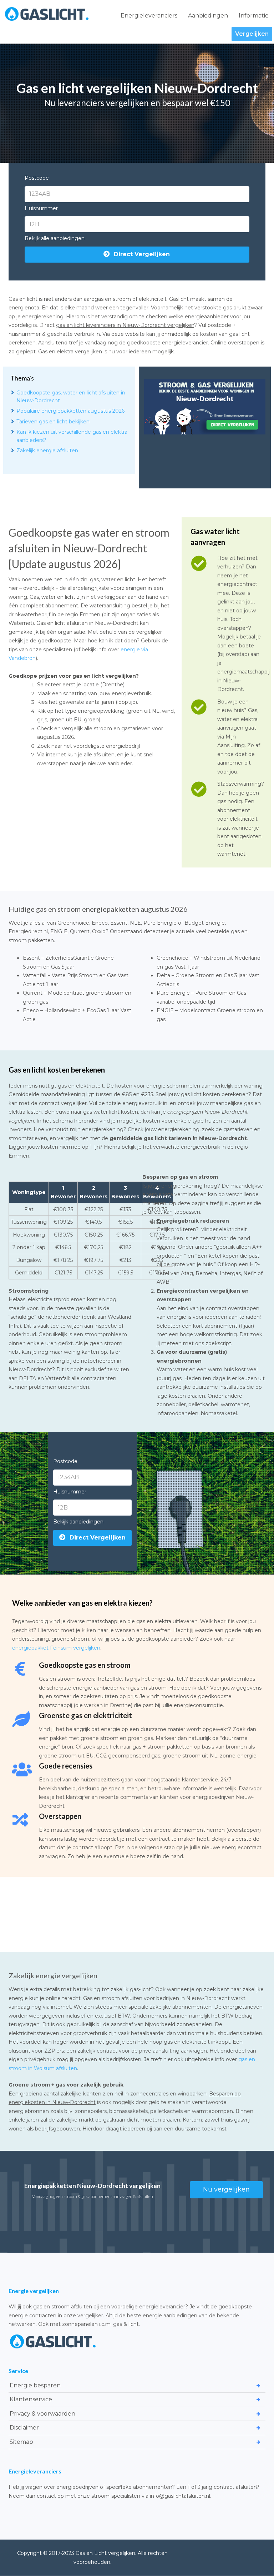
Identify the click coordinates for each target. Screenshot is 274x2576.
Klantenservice (31, 2399)
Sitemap (21, 2441)
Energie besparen (35, 2385)
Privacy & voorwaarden (42, 2413)
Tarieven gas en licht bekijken (53, 422)
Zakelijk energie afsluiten (47, 451)
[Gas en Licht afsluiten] (47, 14)
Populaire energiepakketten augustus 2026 (70, 411)
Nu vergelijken (226, 2189)
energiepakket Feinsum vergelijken (56, 1648)
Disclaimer (24, 2428)
